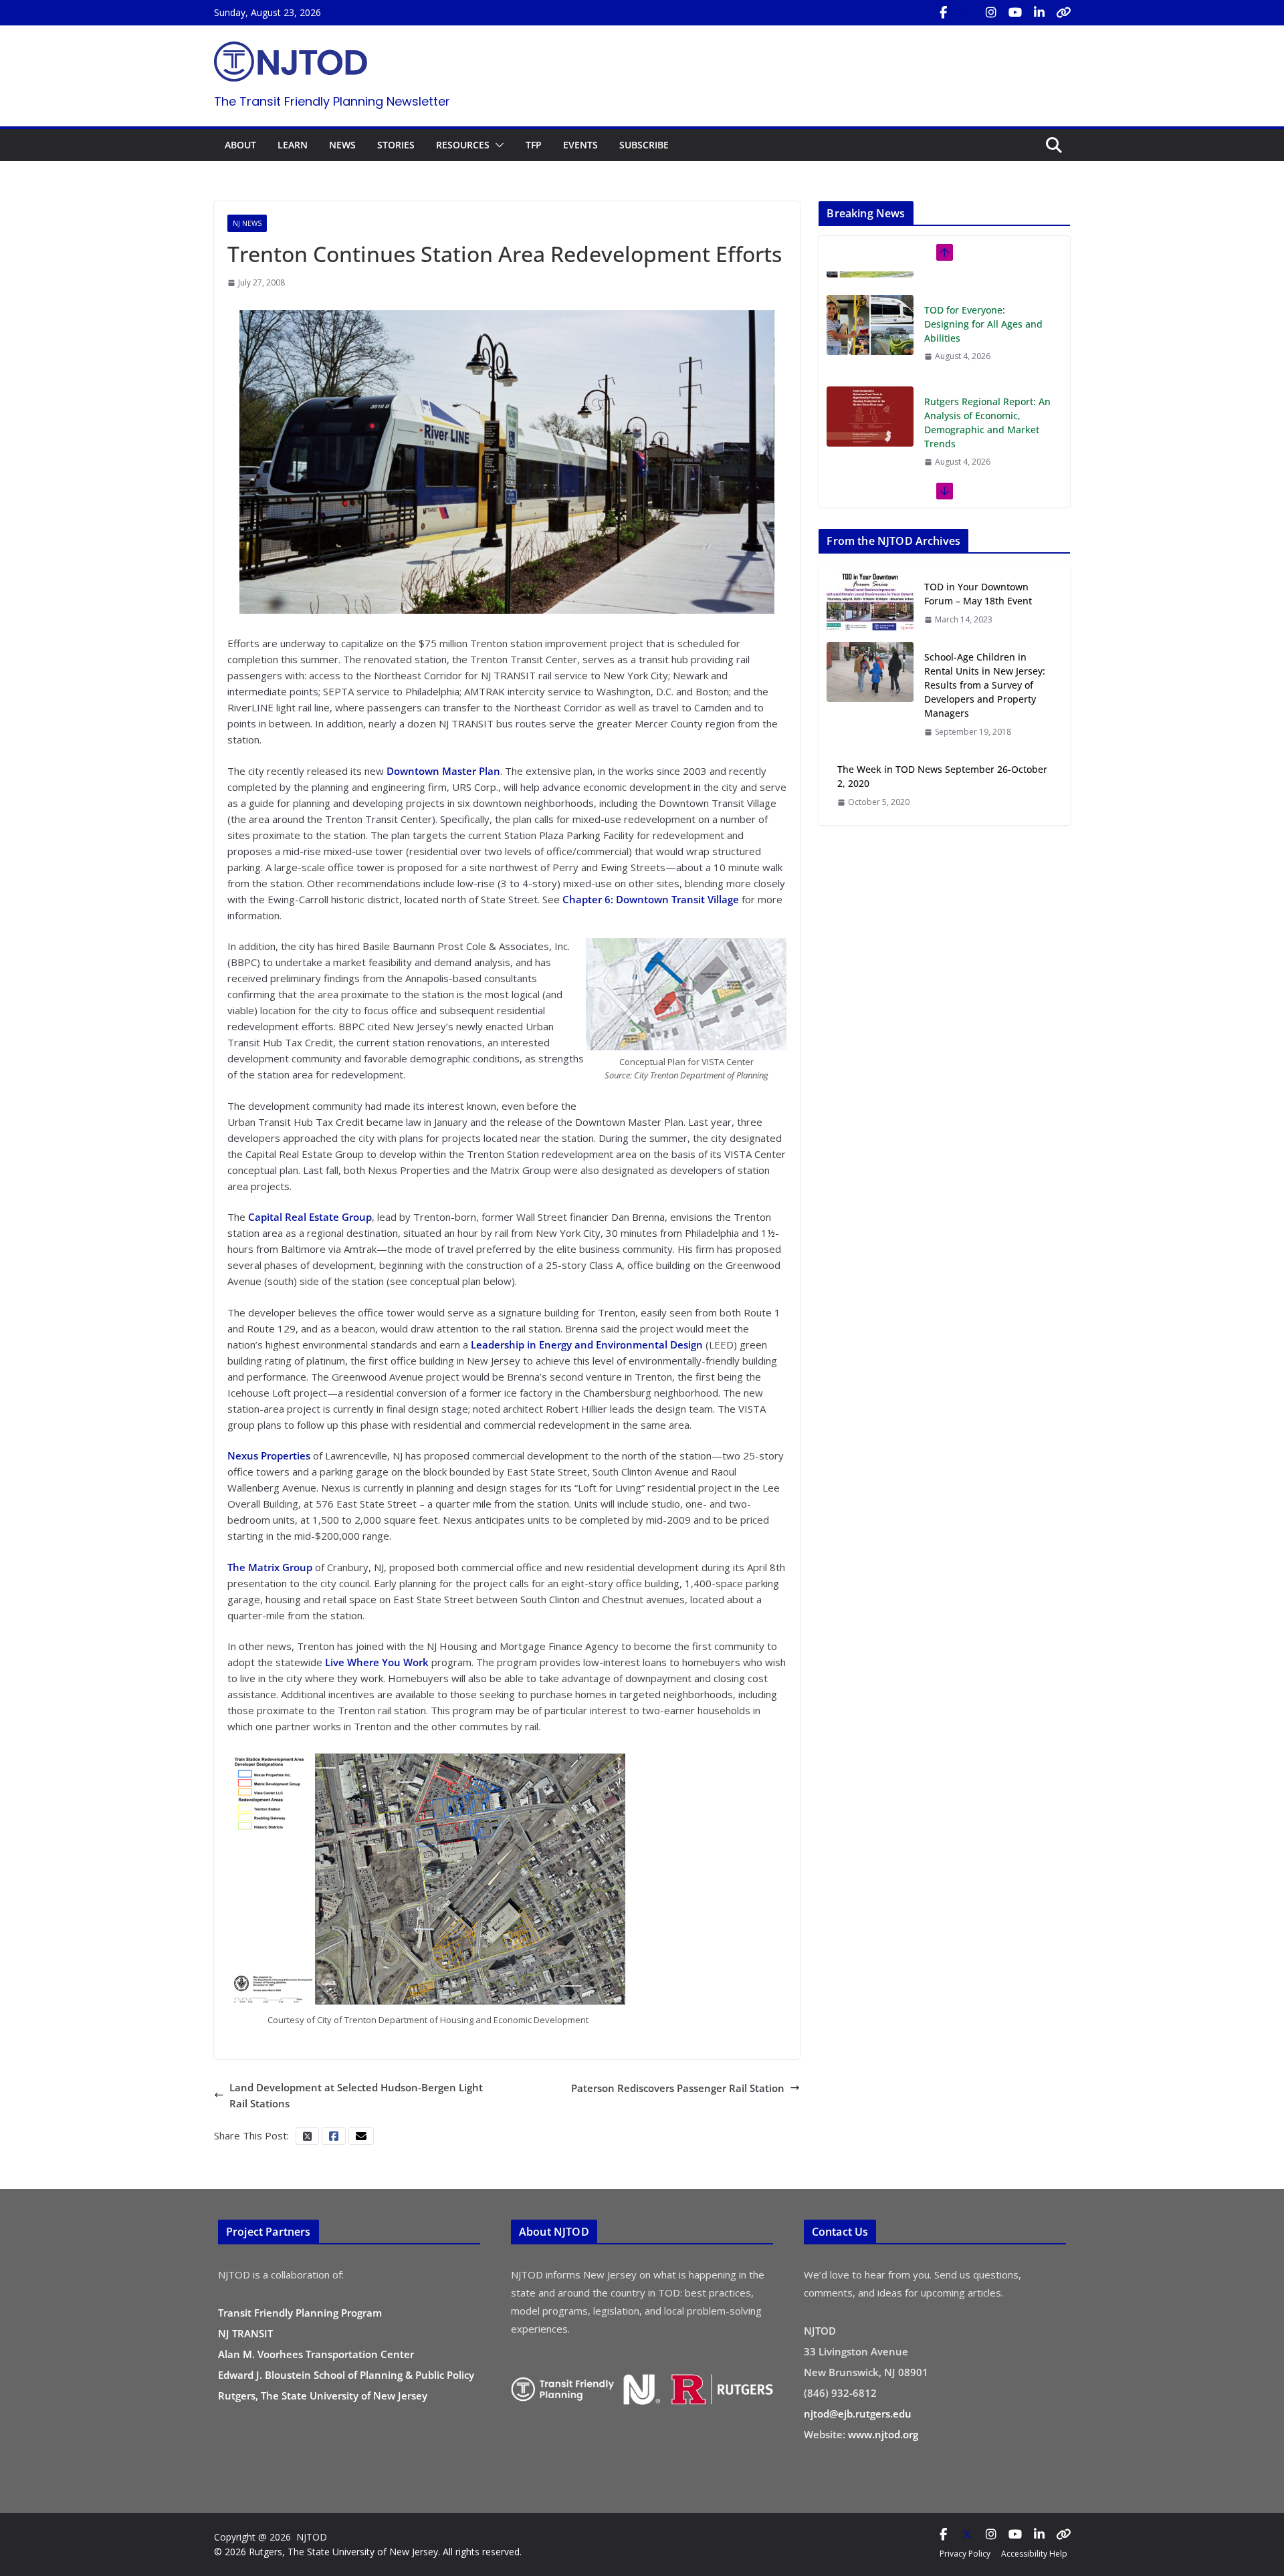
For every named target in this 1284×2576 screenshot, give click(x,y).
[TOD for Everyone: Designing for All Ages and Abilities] (870, 302)
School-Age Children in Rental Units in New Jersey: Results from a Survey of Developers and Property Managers (985, 685)
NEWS (342, 145)
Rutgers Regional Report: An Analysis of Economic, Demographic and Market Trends (987, 399)
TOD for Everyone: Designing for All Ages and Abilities (983, 301)
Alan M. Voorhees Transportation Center (316, 2354)
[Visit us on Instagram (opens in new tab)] (991, 13)
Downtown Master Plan (443, 771)
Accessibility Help (1034, 2554)
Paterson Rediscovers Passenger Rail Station (678, 2088)
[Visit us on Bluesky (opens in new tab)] (1063, 13)
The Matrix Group (270, 1567)
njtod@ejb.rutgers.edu (858, 2414)
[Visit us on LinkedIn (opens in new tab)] (1039, 13)
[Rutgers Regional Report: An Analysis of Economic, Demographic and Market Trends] (870, 393)
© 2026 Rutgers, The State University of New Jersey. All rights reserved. (368, 2552)
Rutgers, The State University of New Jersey (323, 2395)
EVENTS (580, 145)
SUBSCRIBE (644, 145)
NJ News (247, 223)
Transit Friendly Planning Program (300, 2313)
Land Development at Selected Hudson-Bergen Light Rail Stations (356, 2095)
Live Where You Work (376, 1662)
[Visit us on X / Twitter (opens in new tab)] (967, 13)
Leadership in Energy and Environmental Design (587, 1344)
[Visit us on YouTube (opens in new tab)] (1015, 13)
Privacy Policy (965, 2554)
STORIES (396, 145)
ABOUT (240, 145)
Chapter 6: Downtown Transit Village (651, 899)
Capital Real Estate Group (310, 1217)
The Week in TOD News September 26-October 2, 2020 (942, 776)
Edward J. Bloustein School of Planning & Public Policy (346, 2375)
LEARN (293, 145)
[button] (497, 145)
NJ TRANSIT (245, 2333)
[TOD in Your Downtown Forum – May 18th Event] (870, 603)
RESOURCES (463, 145)
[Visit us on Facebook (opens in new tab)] (943, 13)
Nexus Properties (269, 1455)
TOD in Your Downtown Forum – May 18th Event (978, 594)
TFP (534, 145)
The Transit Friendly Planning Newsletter (332, 101)
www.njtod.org (883, 2434)
